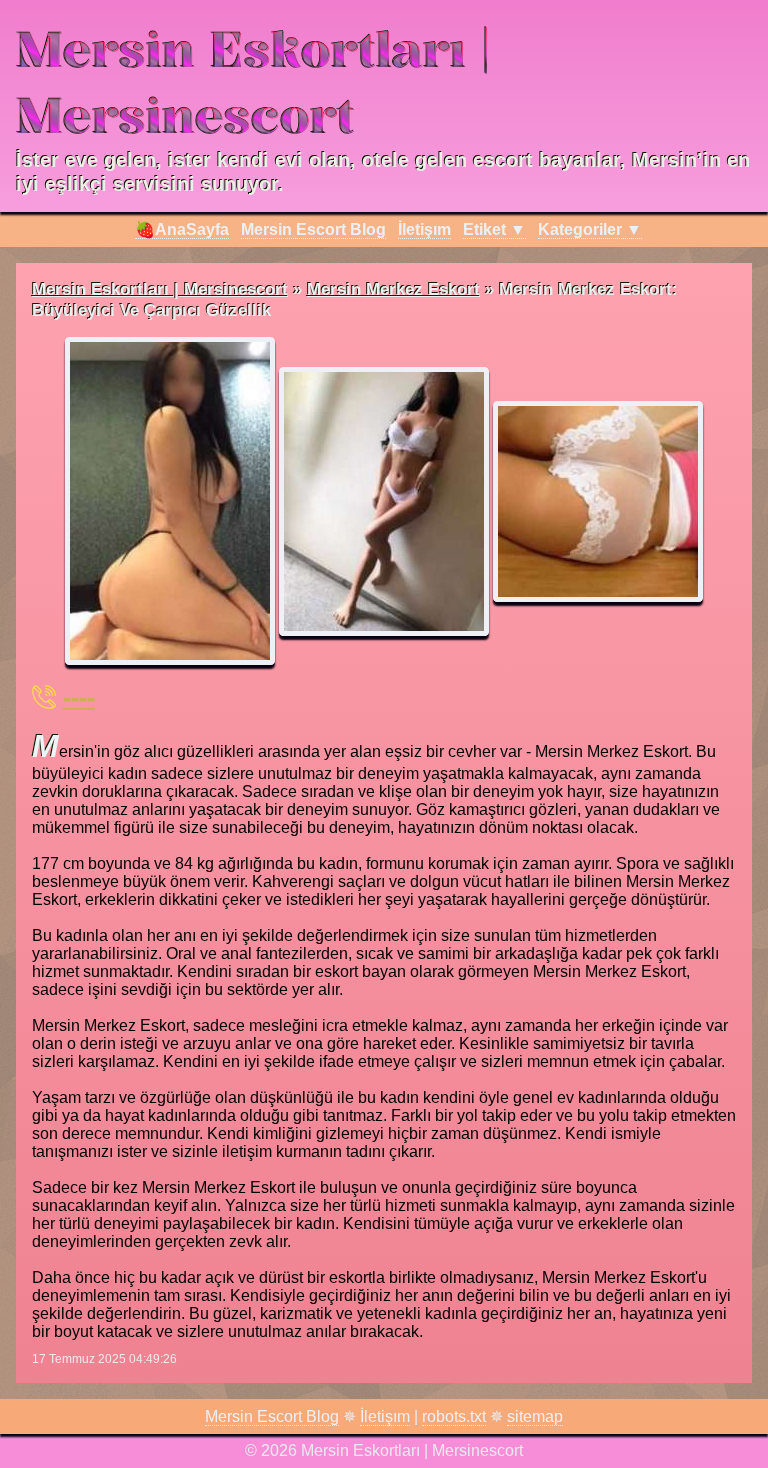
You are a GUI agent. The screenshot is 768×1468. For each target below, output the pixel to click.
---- (79, 697)
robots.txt (454, 1416)
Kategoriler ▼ (590, 229)
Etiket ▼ (494, 229)
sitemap (535, 1416)
